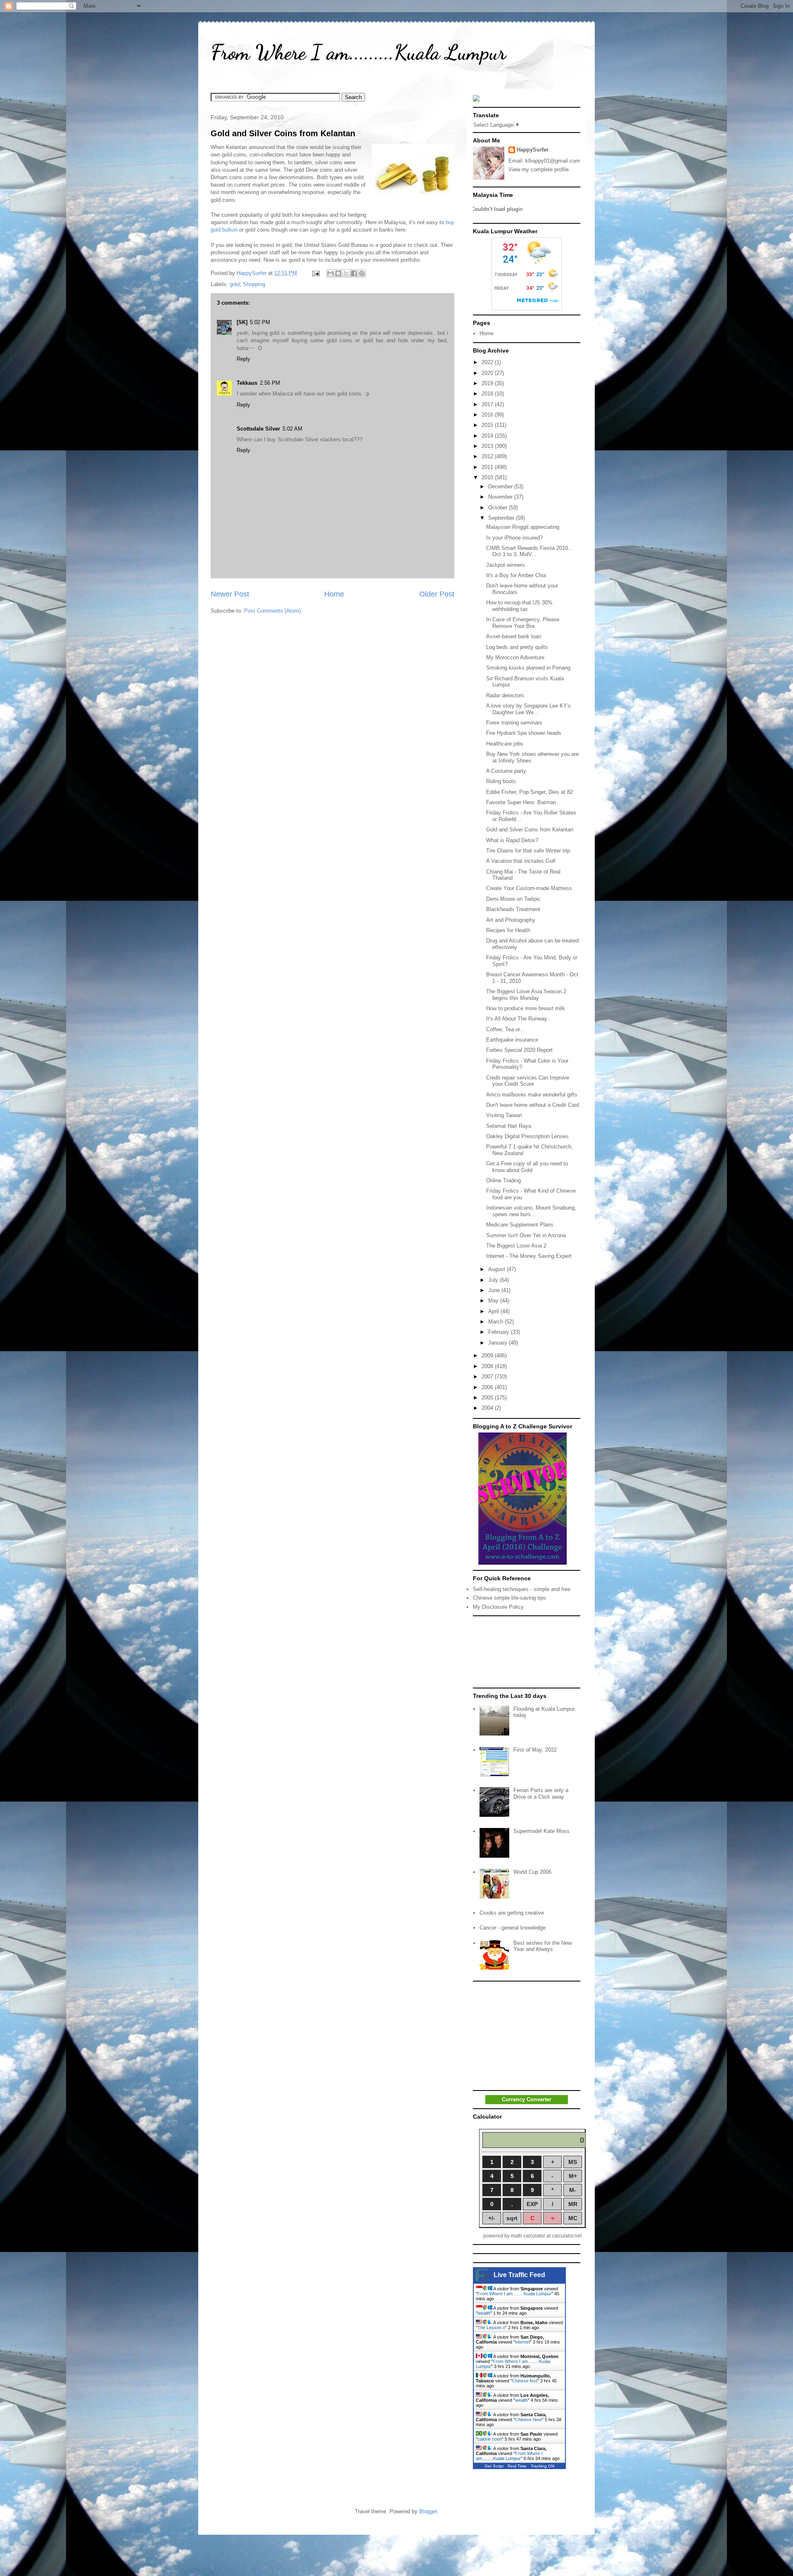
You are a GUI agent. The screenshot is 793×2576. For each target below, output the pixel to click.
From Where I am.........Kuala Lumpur (358, 52)
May (494, 1301)
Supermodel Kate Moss (541, 1831)
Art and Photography (511, 920)
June (495, 1290)
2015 (488, 425)
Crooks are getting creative (512, 1913)
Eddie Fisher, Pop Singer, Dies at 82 (529, 792)
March (496, 1322)
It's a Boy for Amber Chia (516, 575)
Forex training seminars (514, 723)
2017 (488, 404)
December (501, 487)
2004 (488, 1408)
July (494, 1280)
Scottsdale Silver (258, 429)
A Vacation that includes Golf (521, 861)
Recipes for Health (508, 930)
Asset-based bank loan (514, 636)
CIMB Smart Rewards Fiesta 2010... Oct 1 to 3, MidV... (529, 551)
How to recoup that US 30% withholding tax (519, 606)
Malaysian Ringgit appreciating (523, 527)
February (500, 1332)
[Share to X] (346, 273)
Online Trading (503, 1180)
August (497, 1269)
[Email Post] (315, 273)
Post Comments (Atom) (272, 611)
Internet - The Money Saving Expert (529, 1256)
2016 (488, 415)
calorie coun (490, 2439)
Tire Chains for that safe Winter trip (528, 851)
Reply (243, 359)
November (501, 497)
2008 (488, 1366)
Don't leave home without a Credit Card (533, 1105)
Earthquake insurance (512, 1040)
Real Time (517, 2466)
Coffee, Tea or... (505, 1029)
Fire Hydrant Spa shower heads (524, 733)
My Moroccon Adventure (515, 657)
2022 (488, 362)
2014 (488, 436)
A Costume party (506, 771)
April (494, 1311)
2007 (488, 1377)
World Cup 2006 (532, 1872)
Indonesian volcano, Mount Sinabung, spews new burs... (531, 1211)
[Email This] (330, 273)
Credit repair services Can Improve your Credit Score (528, 1081)
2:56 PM (270, 383)
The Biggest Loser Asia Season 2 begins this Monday (526, 995)
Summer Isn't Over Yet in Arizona (526, 1235)
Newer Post (230, 594)
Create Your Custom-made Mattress (529, 888)
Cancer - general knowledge (513, 1928)
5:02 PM (260, 322)
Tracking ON (543, 2466)
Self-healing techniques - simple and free (522, 1589)
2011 (488, 467)
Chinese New (528, 2420)
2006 (488, 1387)
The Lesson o (491, 2327)
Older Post (437, 594)
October (499, 508)
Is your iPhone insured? (514, 538)
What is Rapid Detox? (512, 840)
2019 (488, 383)
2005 (488, 1398)
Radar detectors (505, 695)
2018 (488, 394)
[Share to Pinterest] (362, 273)
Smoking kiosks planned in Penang (528, 668)
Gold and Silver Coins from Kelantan (283, 133)
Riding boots (501, 781)
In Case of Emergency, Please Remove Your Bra (523, 623)
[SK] (242, 322)
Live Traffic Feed (519, 2275)
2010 (488, 477)
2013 (488, 446)
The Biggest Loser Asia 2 (516, 1246)
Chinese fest (525, 2381)
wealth (484, 2313)
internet (522, 2342)
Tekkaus (247, 383)
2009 (488, 1355)
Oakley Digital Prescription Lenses (527, 1136)
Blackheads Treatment (513, 909)
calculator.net (567, 2236)
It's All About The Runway (517, 1019)
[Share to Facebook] (354, 273)
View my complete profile (539, 169)
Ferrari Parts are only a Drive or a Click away (541, 1793)
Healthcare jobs (505, 744)
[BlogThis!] (338, 273)
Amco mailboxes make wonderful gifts (532, 1095)
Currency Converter (527, 2099)
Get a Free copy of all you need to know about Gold (527, 1167)
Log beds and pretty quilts (517, 647)
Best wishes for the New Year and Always (543, 1946)
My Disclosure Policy (498, 1607)
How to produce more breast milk (526, 1008)
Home (334, 594)
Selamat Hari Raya (509, 1126)
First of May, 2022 (535, 1750)
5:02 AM (292, 429)
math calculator (528, 2236)
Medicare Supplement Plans (520, 1225)
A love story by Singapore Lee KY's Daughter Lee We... (528, 709)
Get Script (494, 2466)
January (499, 1343)
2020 (488, 373)
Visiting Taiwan (504, 1115)
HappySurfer (533, 150)
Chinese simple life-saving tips (509, 1598)
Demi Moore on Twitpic (513, 899)
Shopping (254, 284)
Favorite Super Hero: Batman (521, 802)
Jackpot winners (506, 565)
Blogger (428, 2511)
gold (235, 284)
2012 (488, 456)
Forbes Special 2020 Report (519, 1050)
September (502, 518)
